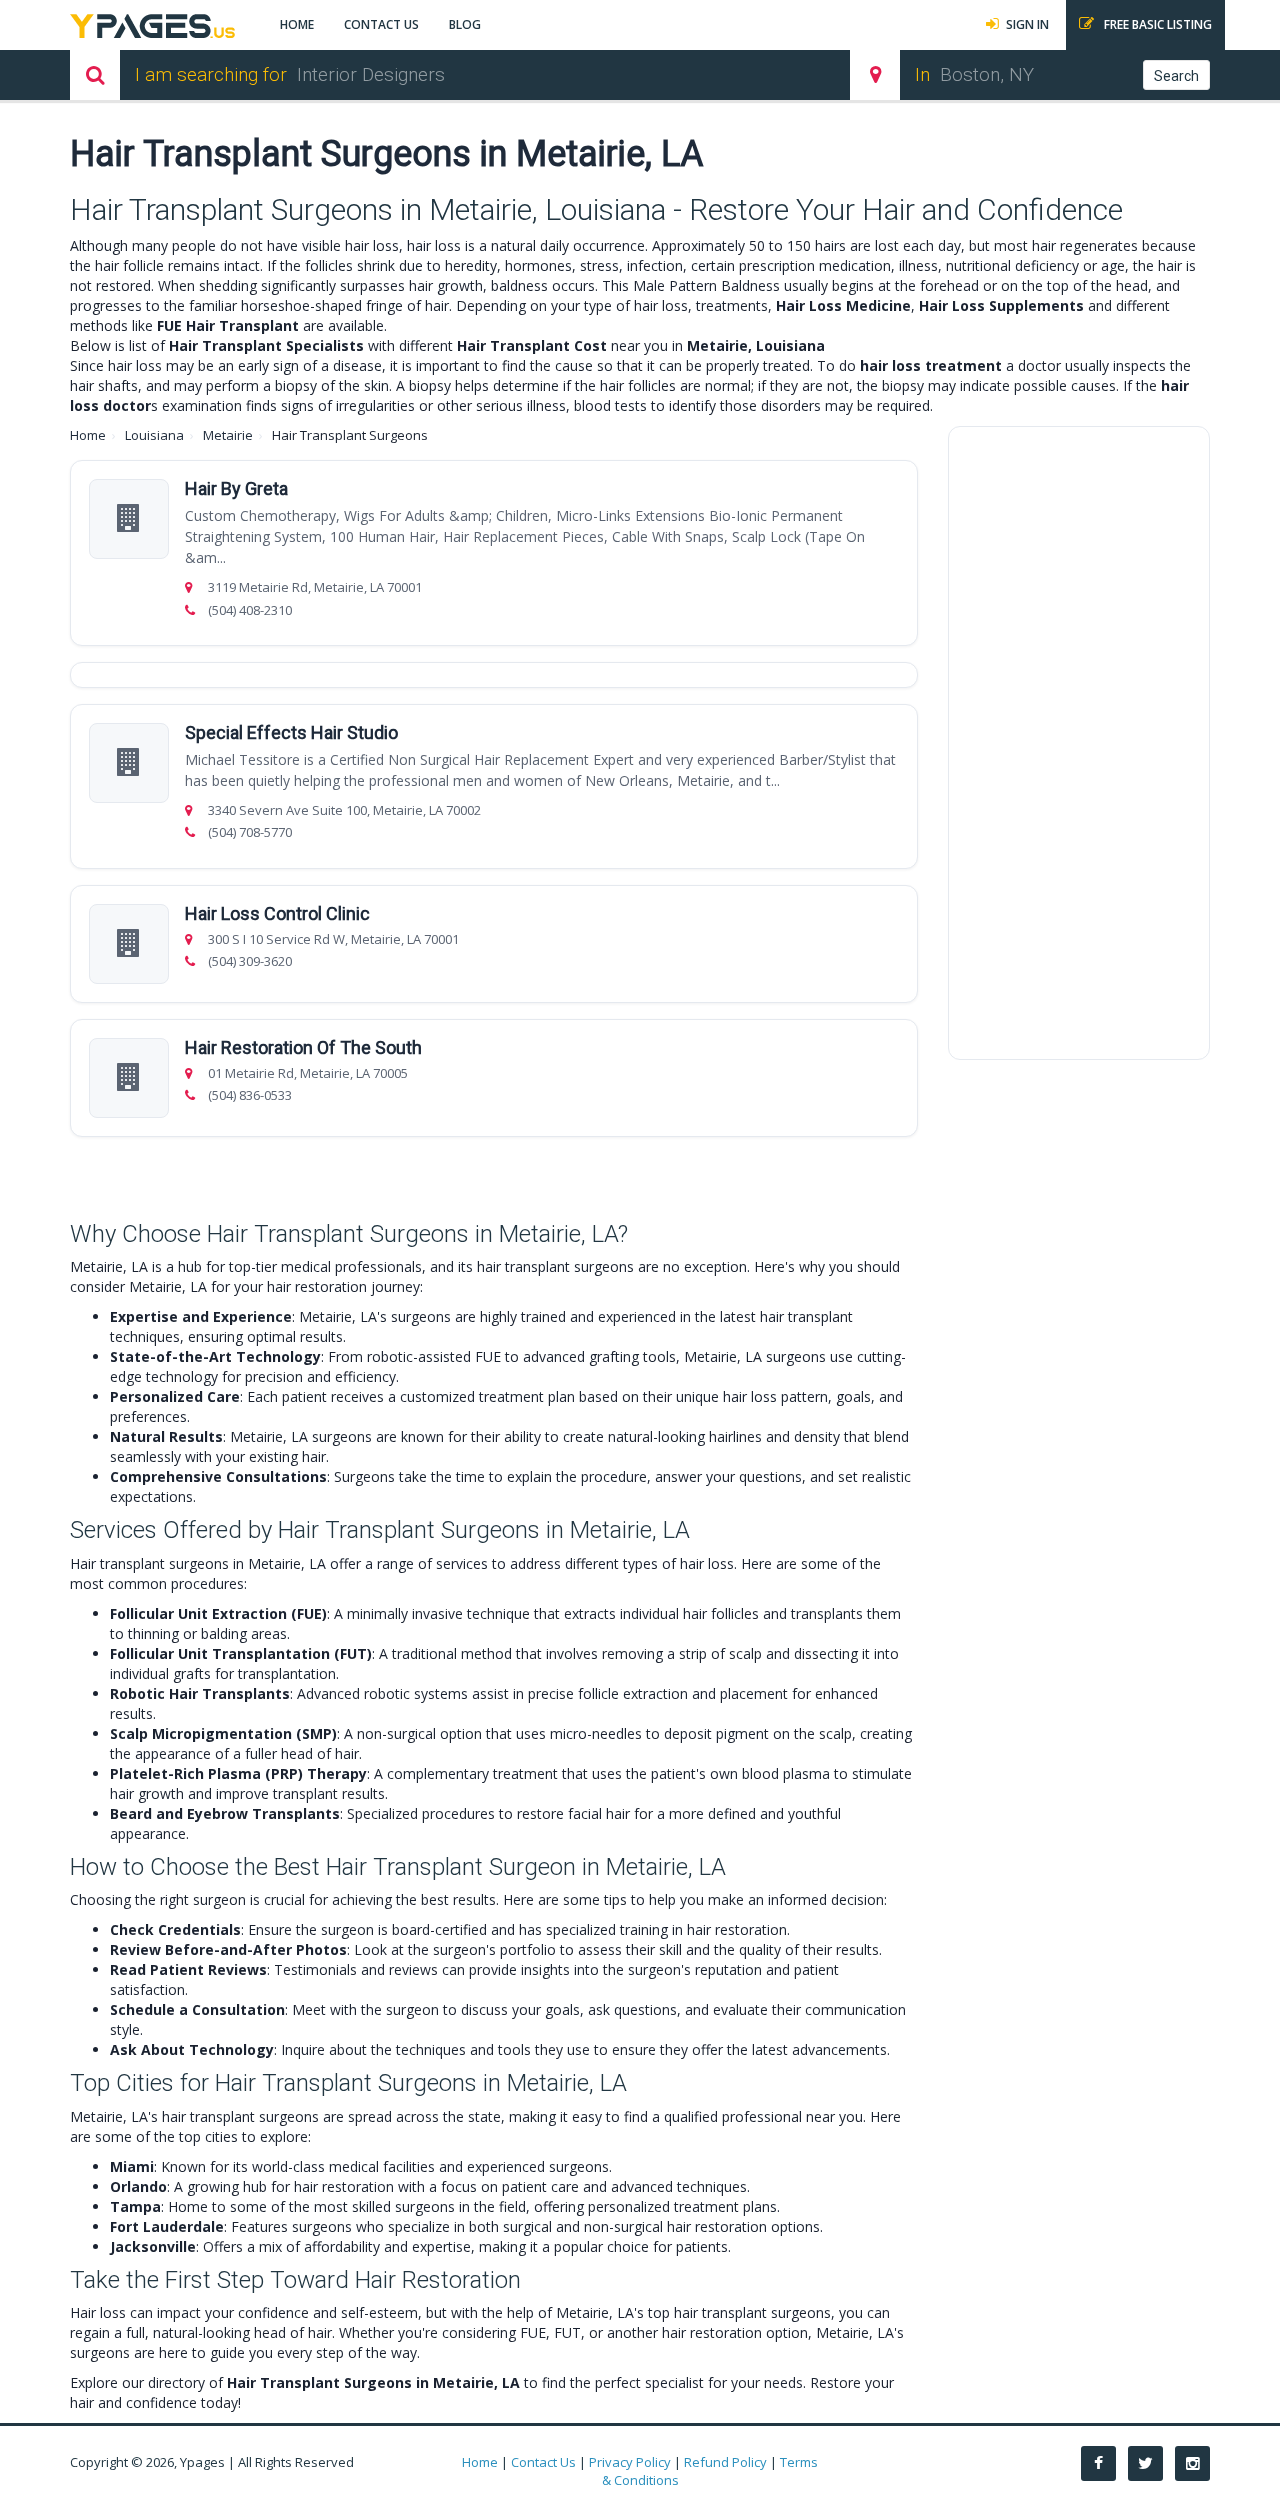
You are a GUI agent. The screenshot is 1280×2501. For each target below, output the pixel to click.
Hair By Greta (236, 488)
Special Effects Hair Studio (291, 732)
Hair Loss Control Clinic (277, 913)
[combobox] (552, 75)
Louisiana (154, 435)
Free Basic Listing (1156, 24)
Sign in (1027, 24)
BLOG (465, 24)
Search (1176, 76)
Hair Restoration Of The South (303, 1047)
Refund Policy (725, 2462)
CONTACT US (381, 24)
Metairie (228, 435)
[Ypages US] (152, 23)
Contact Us (543, 2462)
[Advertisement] (1079, 743)
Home (88, 435)
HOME (297, 24)
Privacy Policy (630, 2462)
